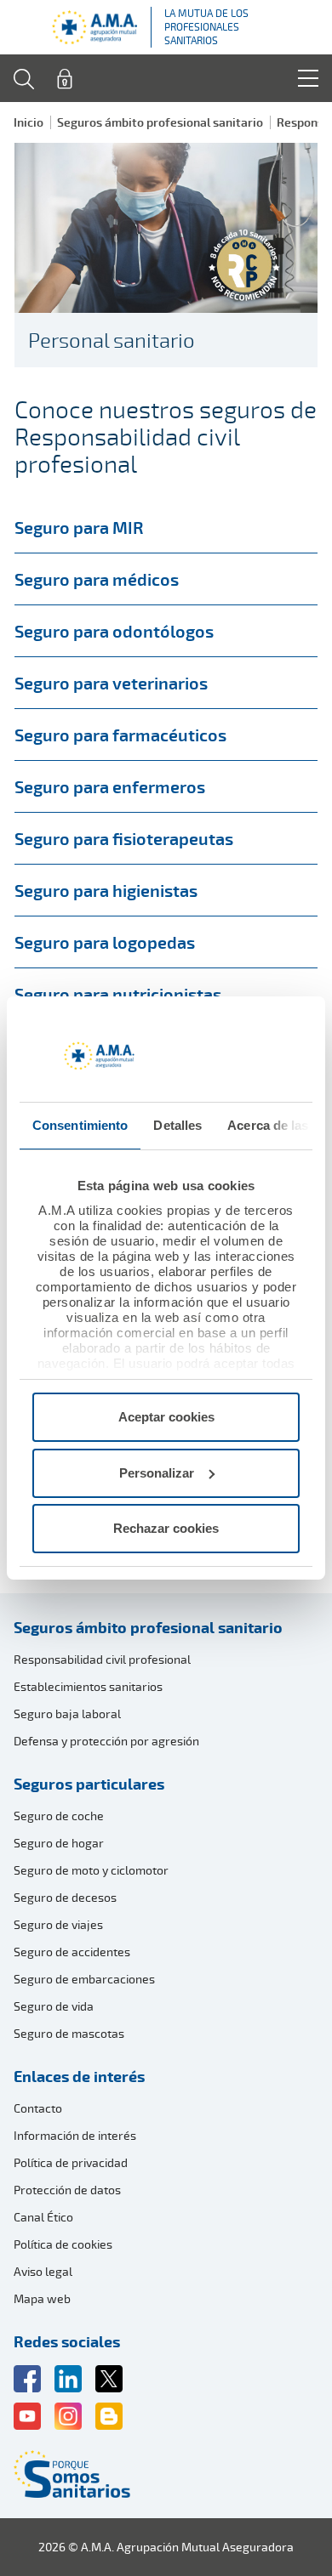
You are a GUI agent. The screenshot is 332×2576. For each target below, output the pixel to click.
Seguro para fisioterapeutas (124, 838)
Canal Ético (43, 2217)
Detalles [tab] (177, 1125)
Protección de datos (67, 2190)
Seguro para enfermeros (110, 786)
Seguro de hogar (59, 1843)
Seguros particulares (89, 1784)
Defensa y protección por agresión (106, 1741)
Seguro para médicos (97, 579)
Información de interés (75, 2135)
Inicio (29, 122)
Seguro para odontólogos (114, 631)
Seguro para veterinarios (111, 683)
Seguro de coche (59, 1816)
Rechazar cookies (166, 1528)
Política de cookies (63, 2244)
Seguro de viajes (58, 1924)
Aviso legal (43, 2271)
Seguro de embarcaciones (84, 1979)
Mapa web (42, 2298)
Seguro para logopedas (105, 942)
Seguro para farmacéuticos (120, 735)
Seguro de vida (54, 2006)
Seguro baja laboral (67, 1714)
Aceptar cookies (166, 1417)
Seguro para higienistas (106, 890)
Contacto (38, 2108)
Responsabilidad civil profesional (102, 1659)
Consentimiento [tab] (80, 1125)
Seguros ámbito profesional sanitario (160, 122)
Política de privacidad (71, 2162)
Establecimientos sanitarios (88, 1686)
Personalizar (157, 1473)
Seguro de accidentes (72, 1952)
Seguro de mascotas (69, 2033)
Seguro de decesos (65, 1897)
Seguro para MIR (79, 527)
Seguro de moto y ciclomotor (91, 1870)
